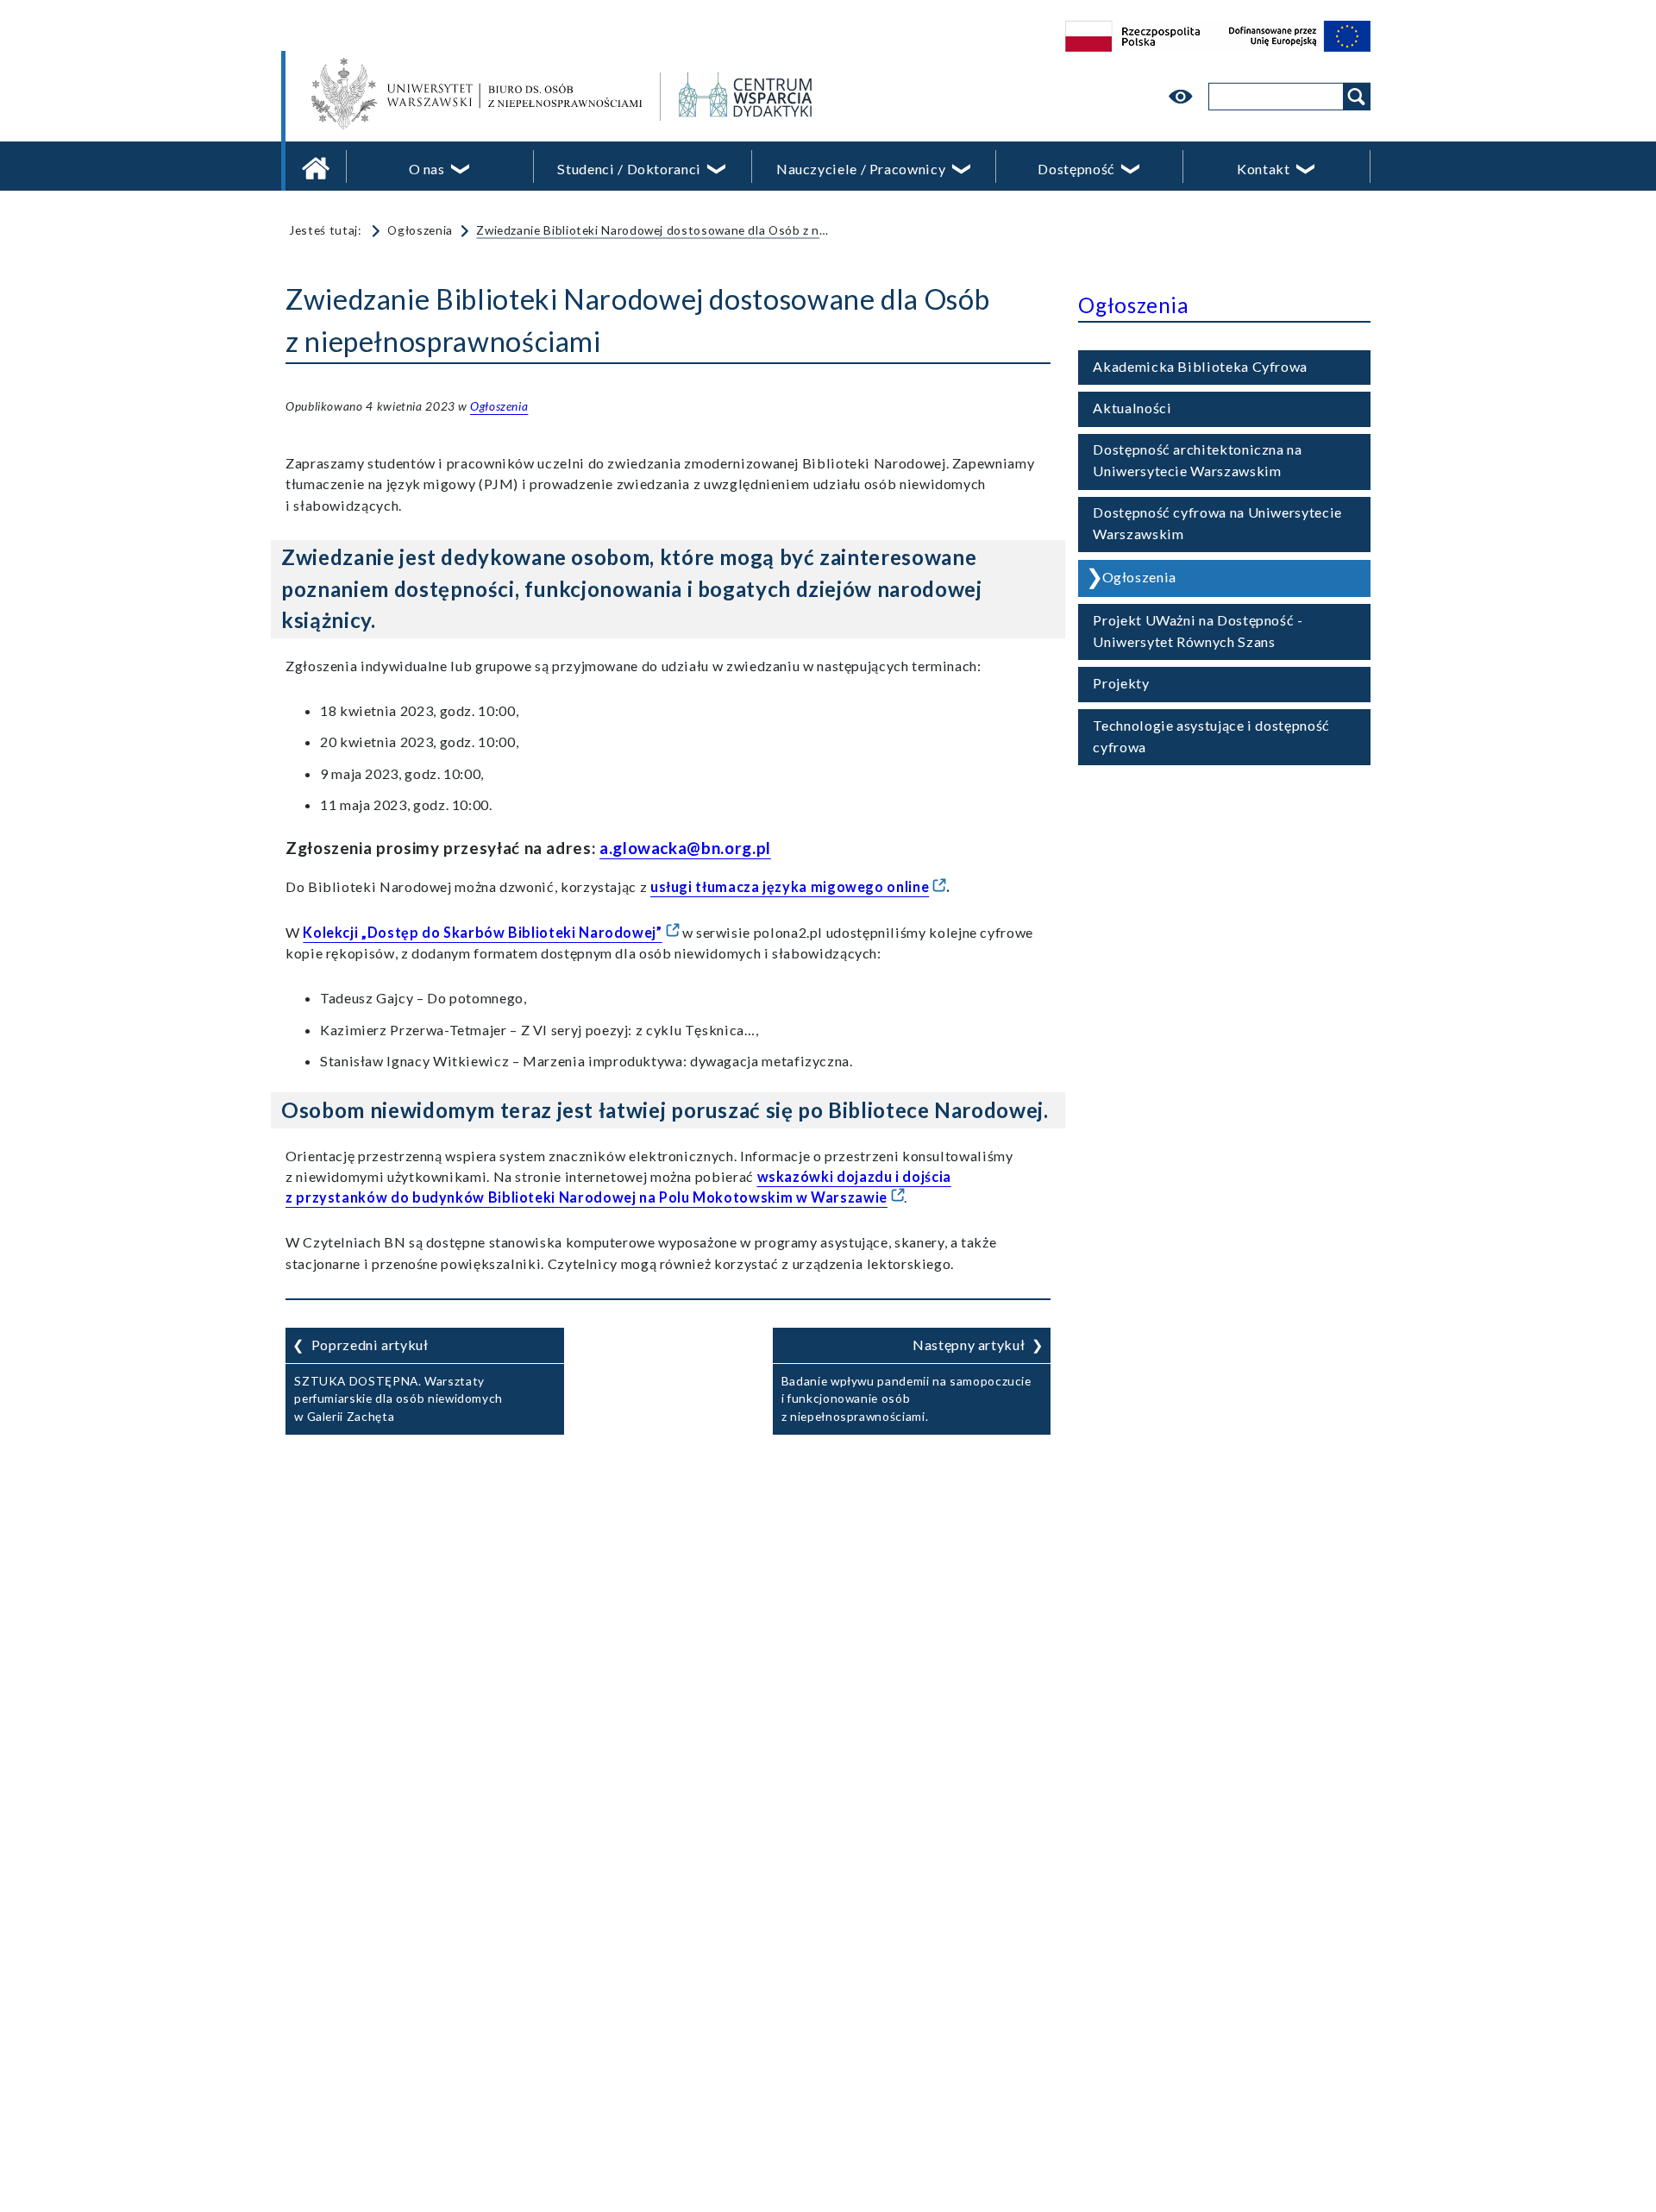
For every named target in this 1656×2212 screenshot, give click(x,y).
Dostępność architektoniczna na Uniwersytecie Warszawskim (1197, 460)
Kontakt (1263, 169)
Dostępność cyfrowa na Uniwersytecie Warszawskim (1217, 523)
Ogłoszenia (420, 230)
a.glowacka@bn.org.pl (685, 848)
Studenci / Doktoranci (629, 169)
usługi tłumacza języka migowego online (790, 886)
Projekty (1121, 683)
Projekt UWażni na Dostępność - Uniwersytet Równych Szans (1198, 631)
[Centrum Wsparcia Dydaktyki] (851, 97)
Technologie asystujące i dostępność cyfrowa (1211, 736)
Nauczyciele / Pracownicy (861, 169)
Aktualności (1132, 408)
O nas (427, 169)
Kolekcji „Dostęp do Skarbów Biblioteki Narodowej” (482, 932)
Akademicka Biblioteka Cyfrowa (1200, 366)
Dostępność (1076, 169)
